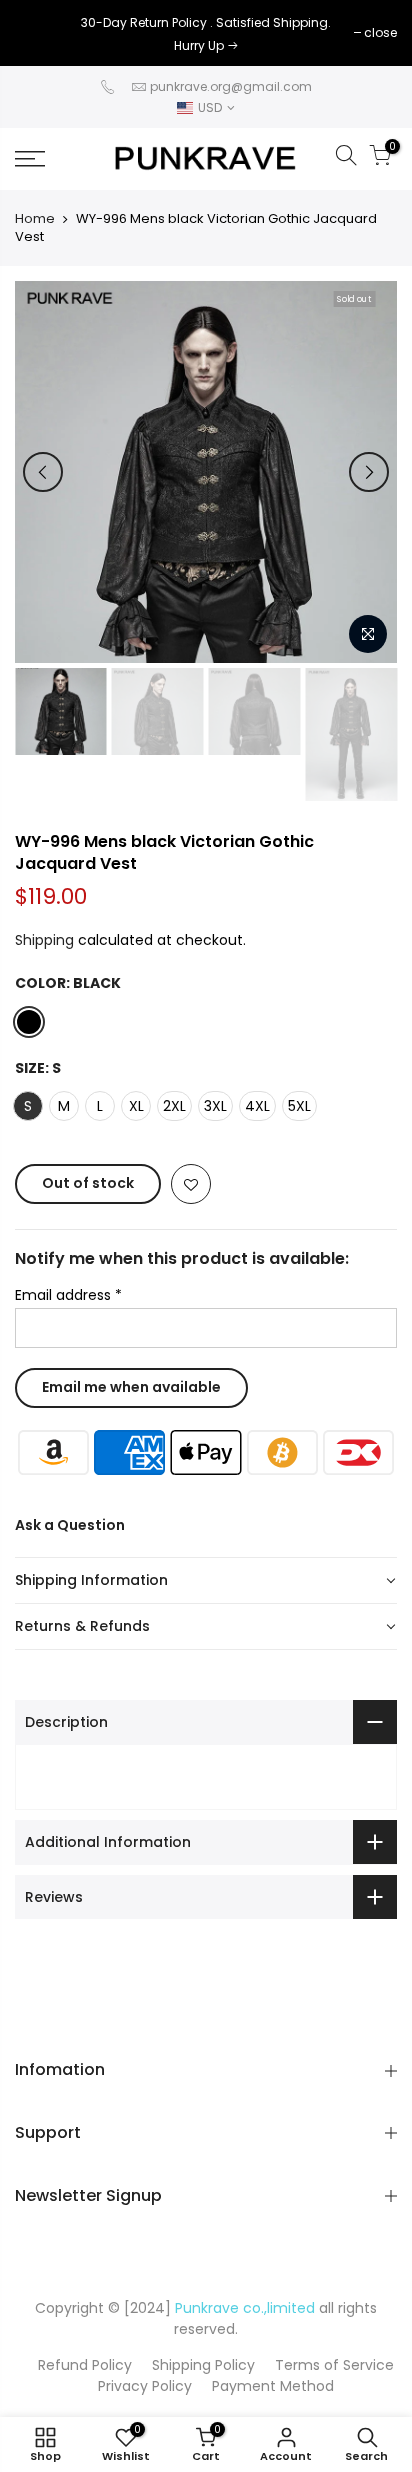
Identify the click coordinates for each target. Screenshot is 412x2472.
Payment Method (273, 2386)
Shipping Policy (203, 2365)
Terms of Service (334, 2365)
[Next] (369, 472)
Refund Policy (85, 2365)
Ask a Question (70, 1525)
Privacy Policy (145, 2386)
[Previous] (43, 472)
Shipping (44, 940)
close (41, 32)
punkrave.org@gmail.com (231, 86)
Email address (68, 1295)
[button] (206, 1581)
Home (35, 219)
